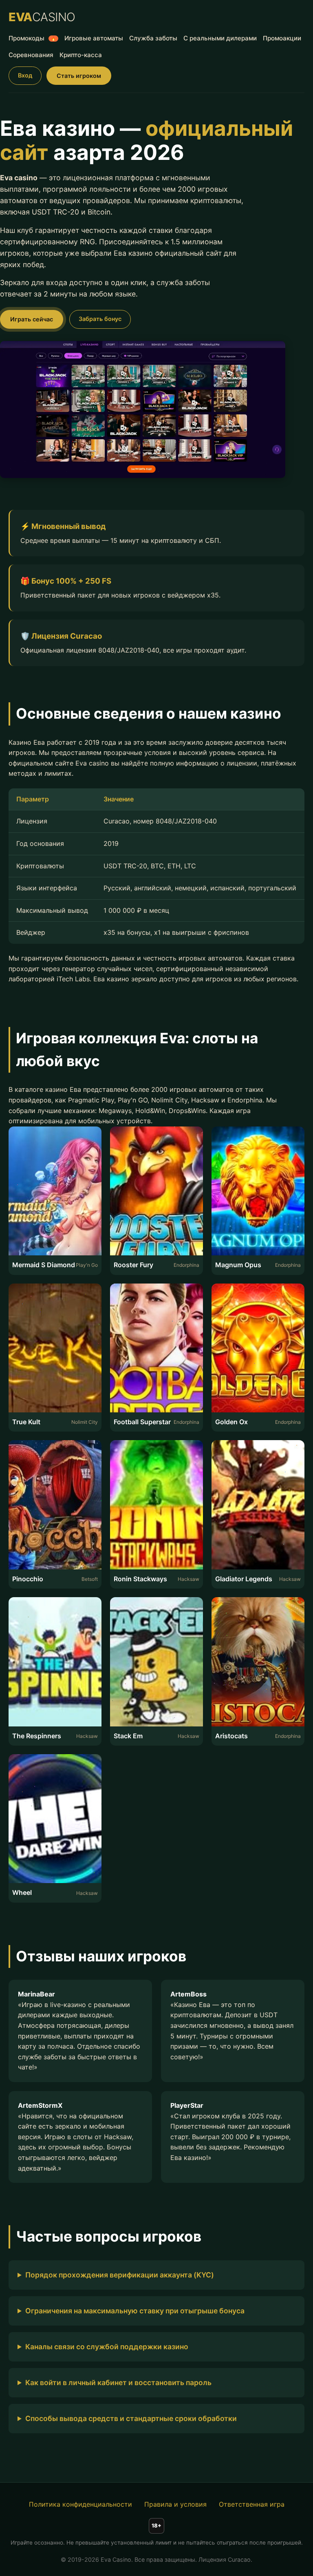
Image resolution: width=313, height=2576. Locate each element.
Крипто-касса (81, 55)
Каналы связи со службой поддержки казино (107, 2347)
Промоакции (282, 38)
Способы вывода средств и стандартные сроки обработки (131, 2418)
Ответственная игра (252, 2504)
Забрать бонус (100, 319)
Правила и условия (175, 2504)
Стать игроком (79, 76)
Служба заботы (153, 38)
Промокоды (32, 38)
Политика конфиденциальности (80, 2504)
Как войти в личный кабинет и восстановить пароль (118, 2382)
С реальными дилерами (220, 38)
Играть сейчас (32, 319)
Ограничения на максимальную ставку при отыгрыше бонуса (135, 2311)
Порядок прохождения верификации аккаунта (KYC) (120, 2275)
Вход (25, 75)
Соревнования (31, 55)
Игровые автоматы (94, 38)
